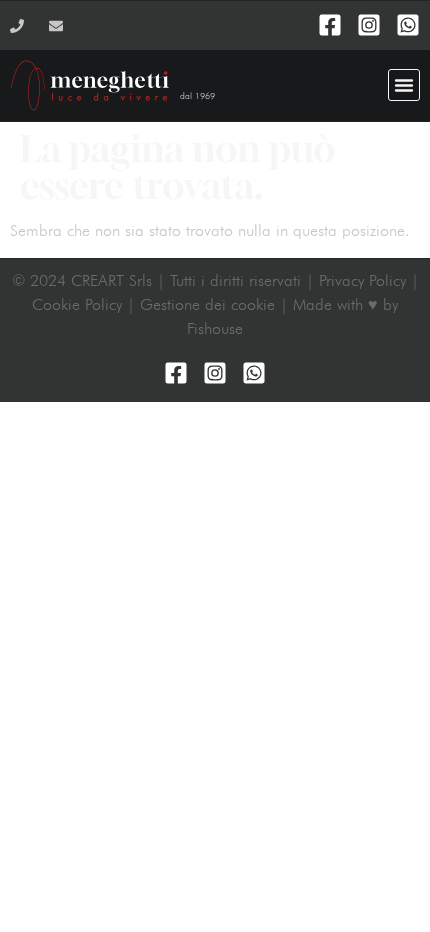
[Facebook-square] (330, 25)
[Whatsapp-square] (408, 25)
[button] (404, 85)
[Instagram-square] (369, 25)
